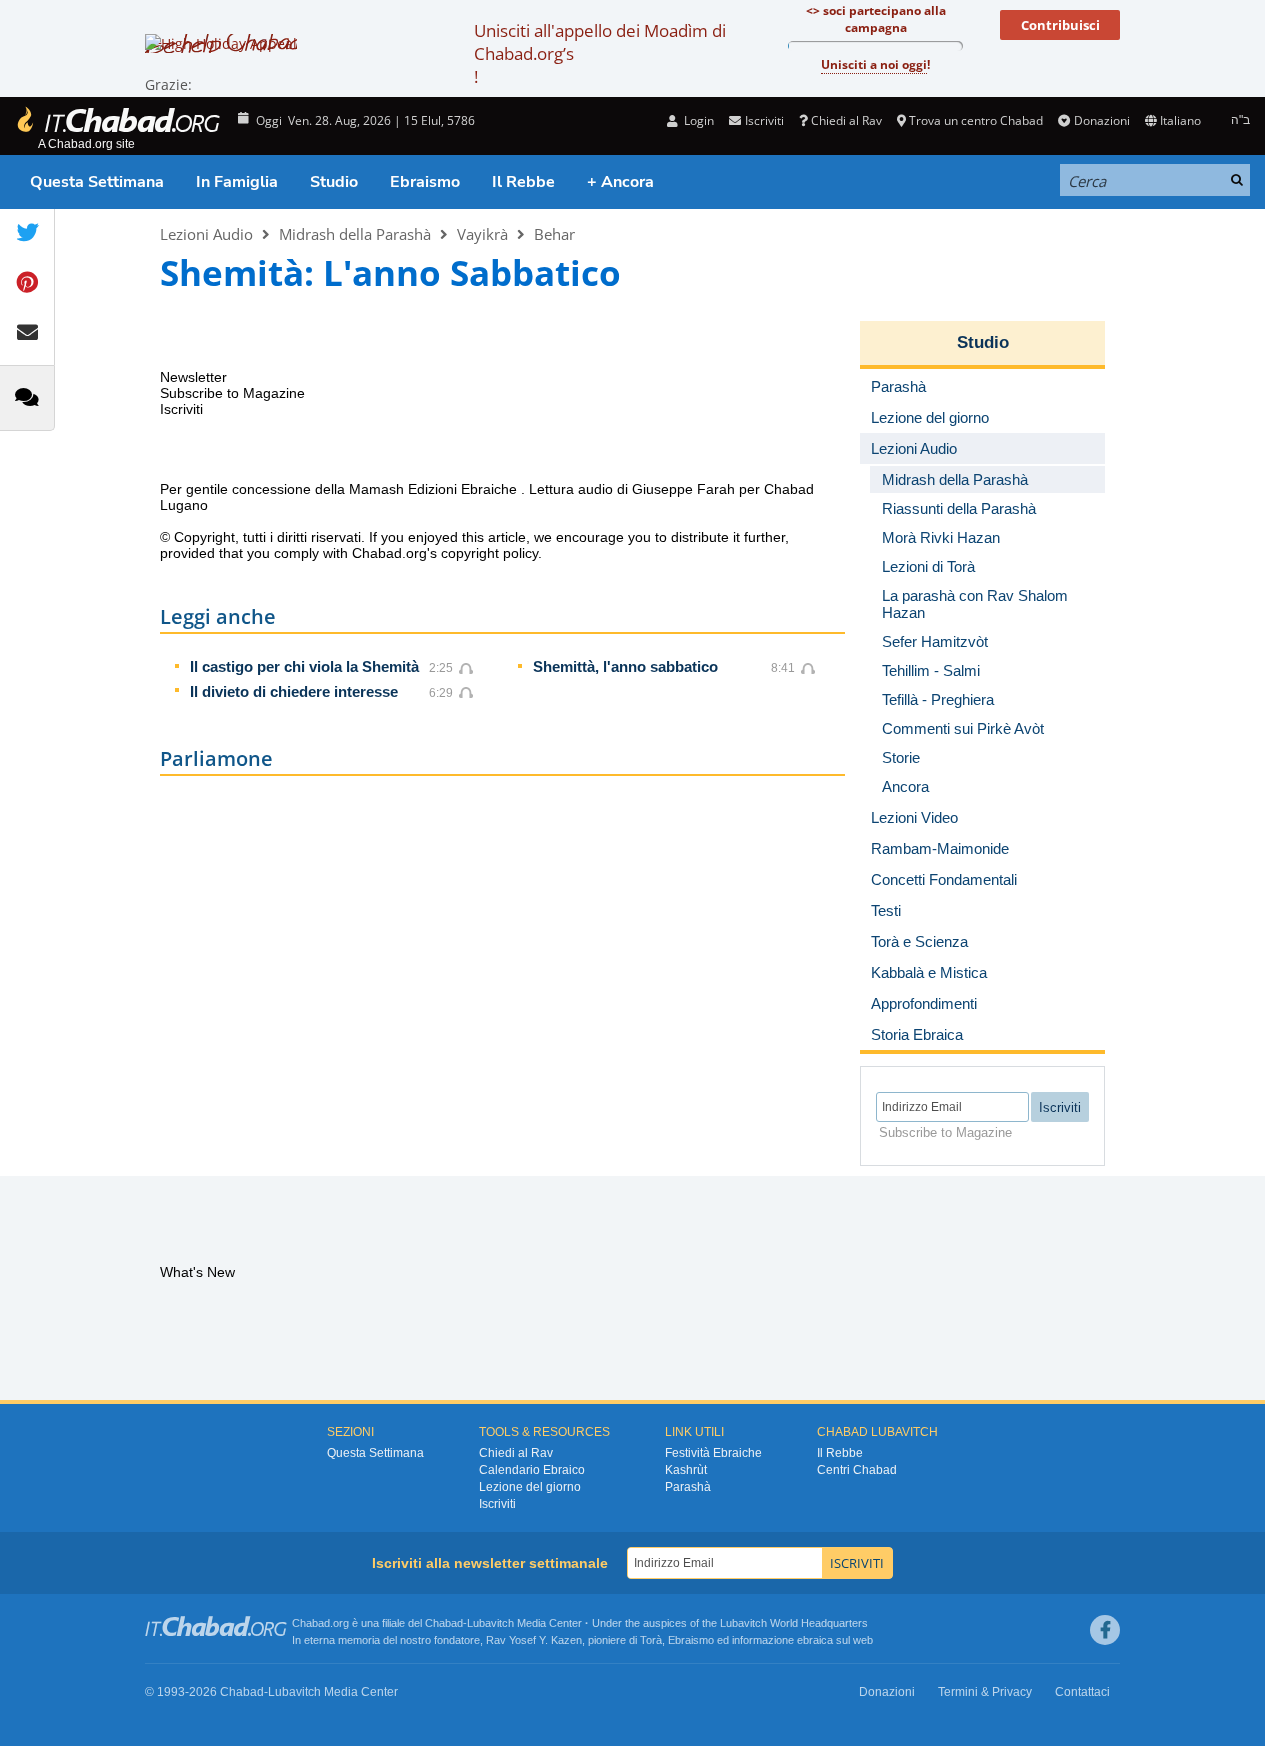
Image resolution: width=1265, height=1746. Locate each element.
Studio (334, 182)
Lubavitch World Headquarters (794, 1623)
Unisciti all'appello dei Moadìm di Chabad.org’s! (600, 53)
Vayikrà (482, 234)
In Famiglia (237, 182)
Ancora (905, 786)
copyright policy (489, 553)
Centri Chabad (857, 1470)
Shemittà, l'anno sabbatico (625, 666)
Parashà (688, 1487)
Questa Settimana (97, 182)
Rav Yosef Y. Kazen (534, 1640)
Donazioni (1101, 120)
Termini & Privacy (985, 1692)
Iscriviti (497, 1504)
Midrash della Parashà (355, 234)
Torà (651, 1640)
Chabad (444, 1623)
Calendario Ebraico (532, 1470)
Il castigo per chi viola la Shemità (304, 666)
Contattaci (1082, 1692)
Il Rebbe (523, 182)
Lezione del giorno (530, 1487)
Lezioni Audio (206, 234)
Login (697, 120)
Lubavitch (490, 1623)
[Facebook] (1105, 1630)
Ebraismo (425, 182)
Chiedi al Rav (846, 120)
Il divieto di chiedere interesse (294, 691)
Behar (554, 234)
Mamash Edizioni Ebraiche (435, 489)
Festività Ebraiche (713, 1453)
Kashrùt (686, 1470)
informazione (763, 1640)
